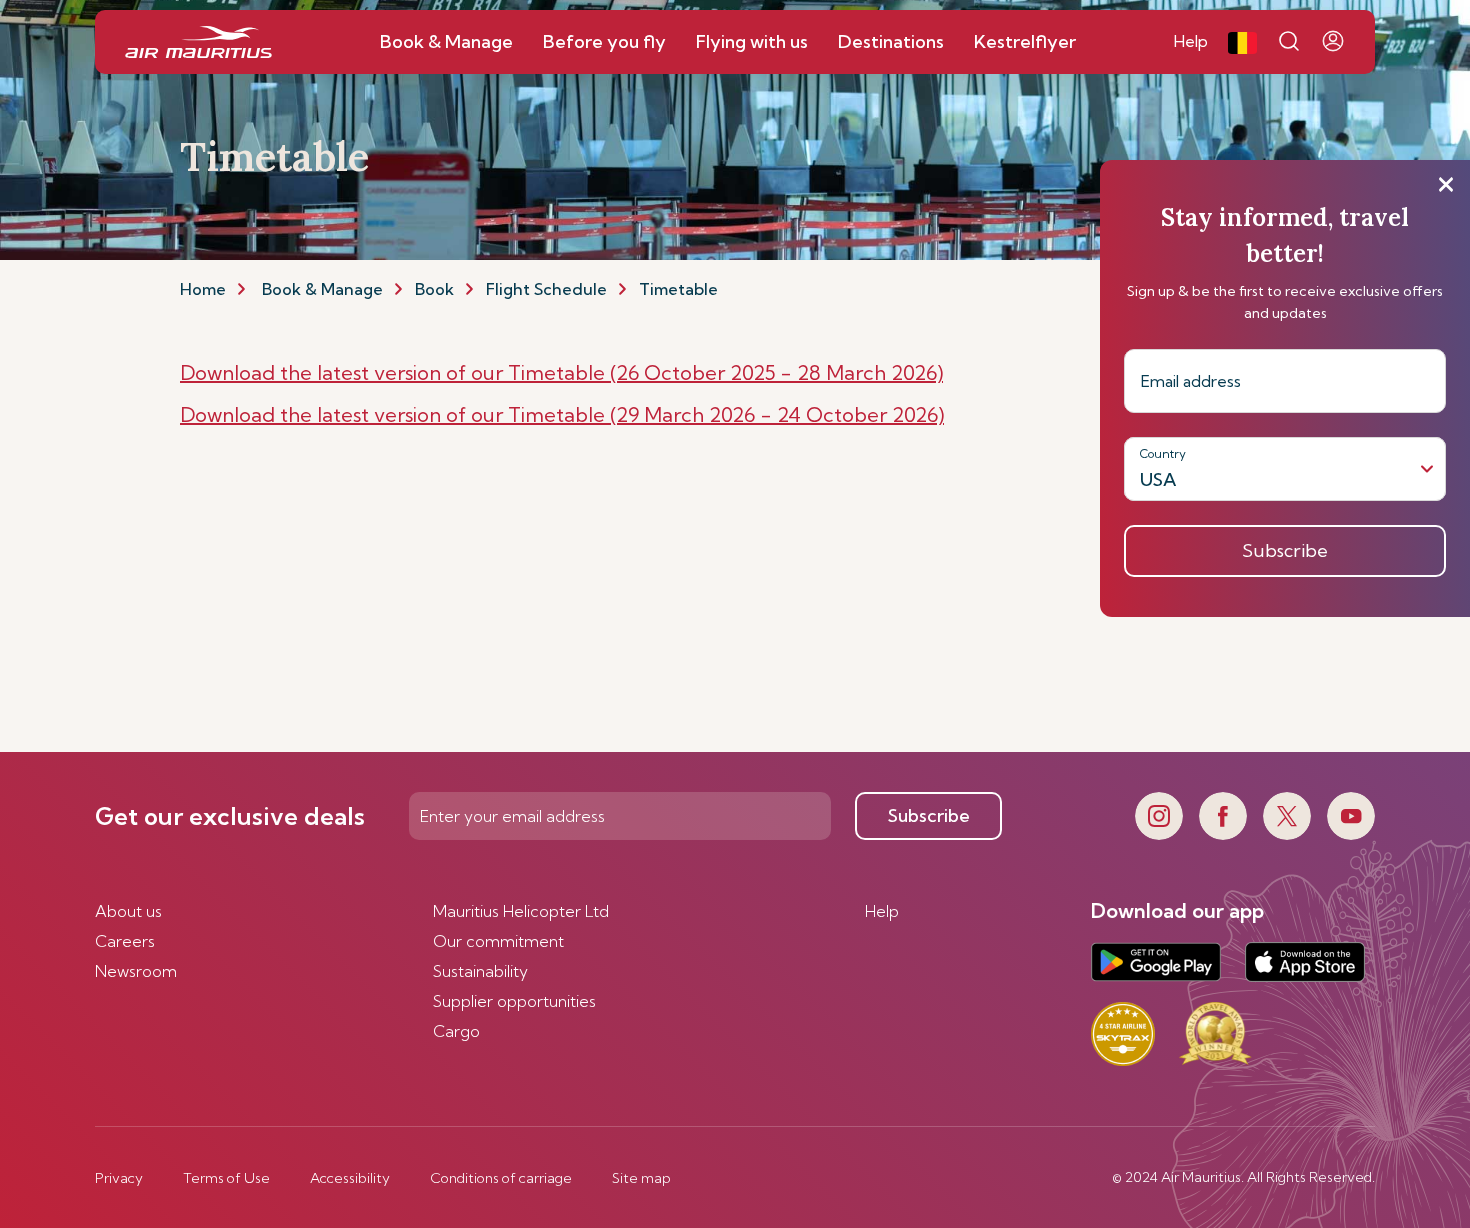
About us (128, 911)
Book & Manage (322, 289)
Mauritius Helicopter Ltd (521, 911)
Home (203, 289)
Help (882, 911)
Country (1163, 453)
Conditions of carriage (501, 1178)
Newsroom (136, 971)
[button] (1242, 42)
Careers (125, 941)
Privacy (119, 1178)
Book (434, 289)
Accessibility (350, 1178)
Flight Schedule (546, 289)
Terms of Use (226, 1178)
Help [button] (1191, 41)
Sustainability (480, 971)
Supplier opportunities (514, 1001)
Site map (641, 1178)
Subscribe (929, 815)
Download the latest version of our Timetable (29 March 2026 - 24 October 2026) (562, 414)
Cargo (456, 1031)
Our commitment (498, 941)
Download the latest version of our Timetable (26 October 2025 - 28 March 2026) (561, 372)
